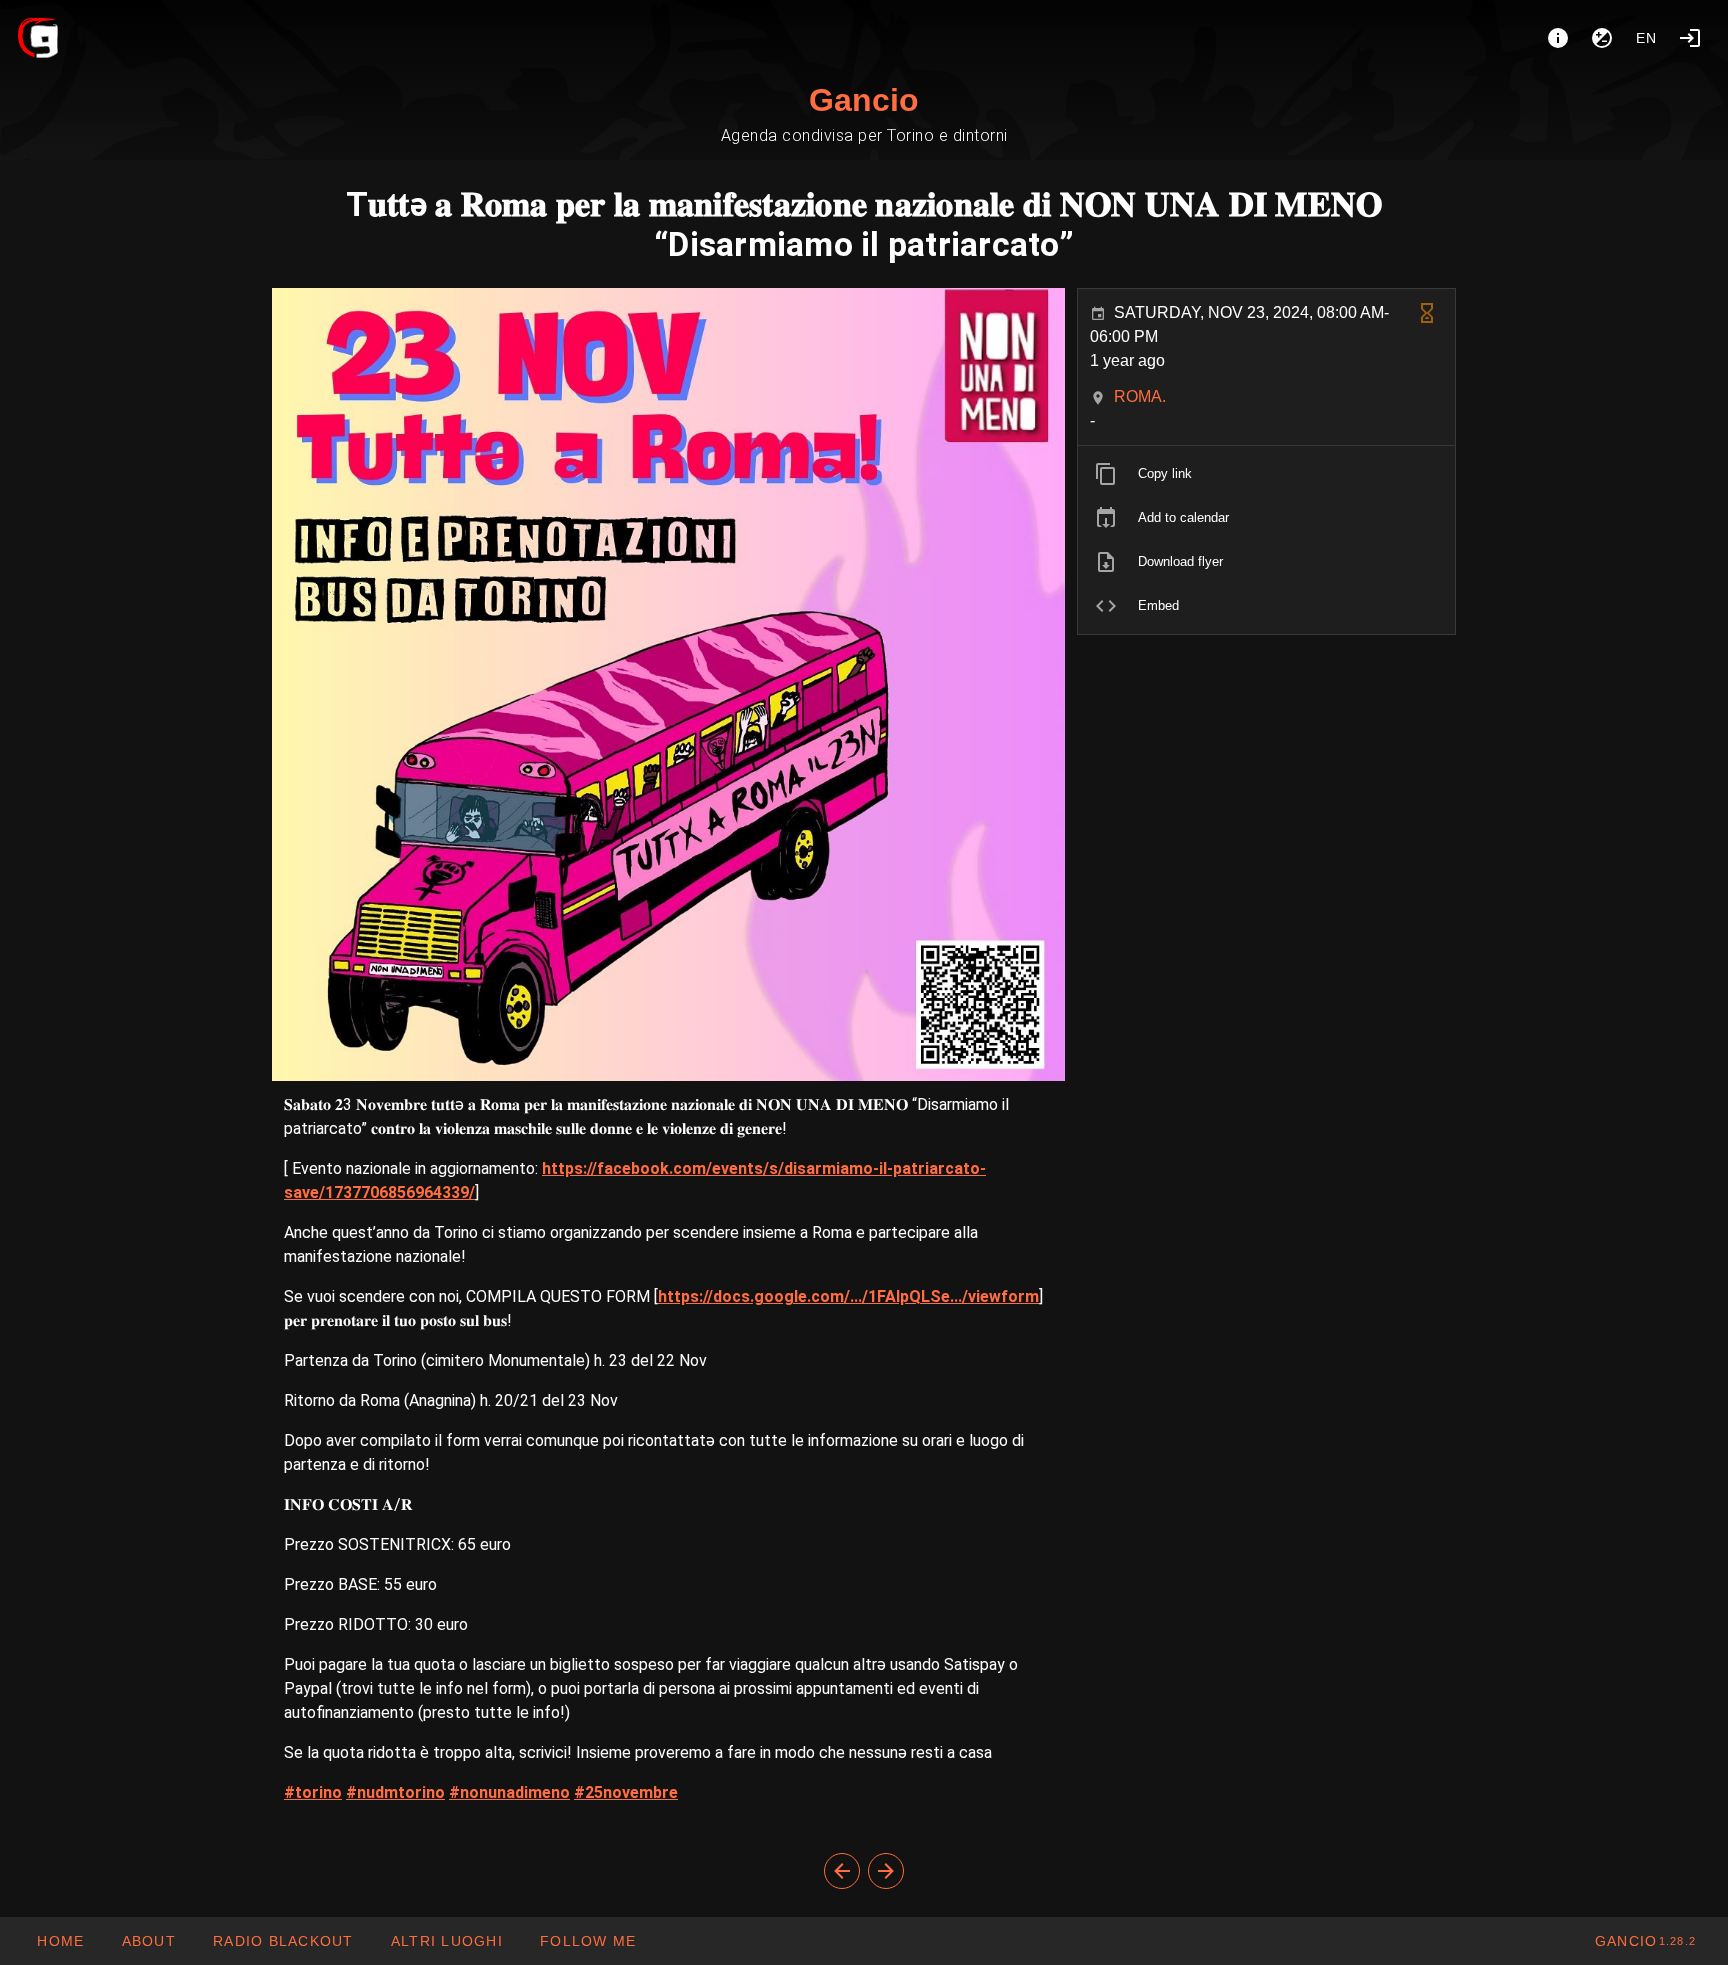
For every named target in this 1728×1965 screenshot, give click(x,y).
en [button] (1647, 38)
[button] (446, 1941)
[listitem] (1266, 474)
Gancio (864, 100)
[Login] (1690, 38)
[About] (1558, 38)
